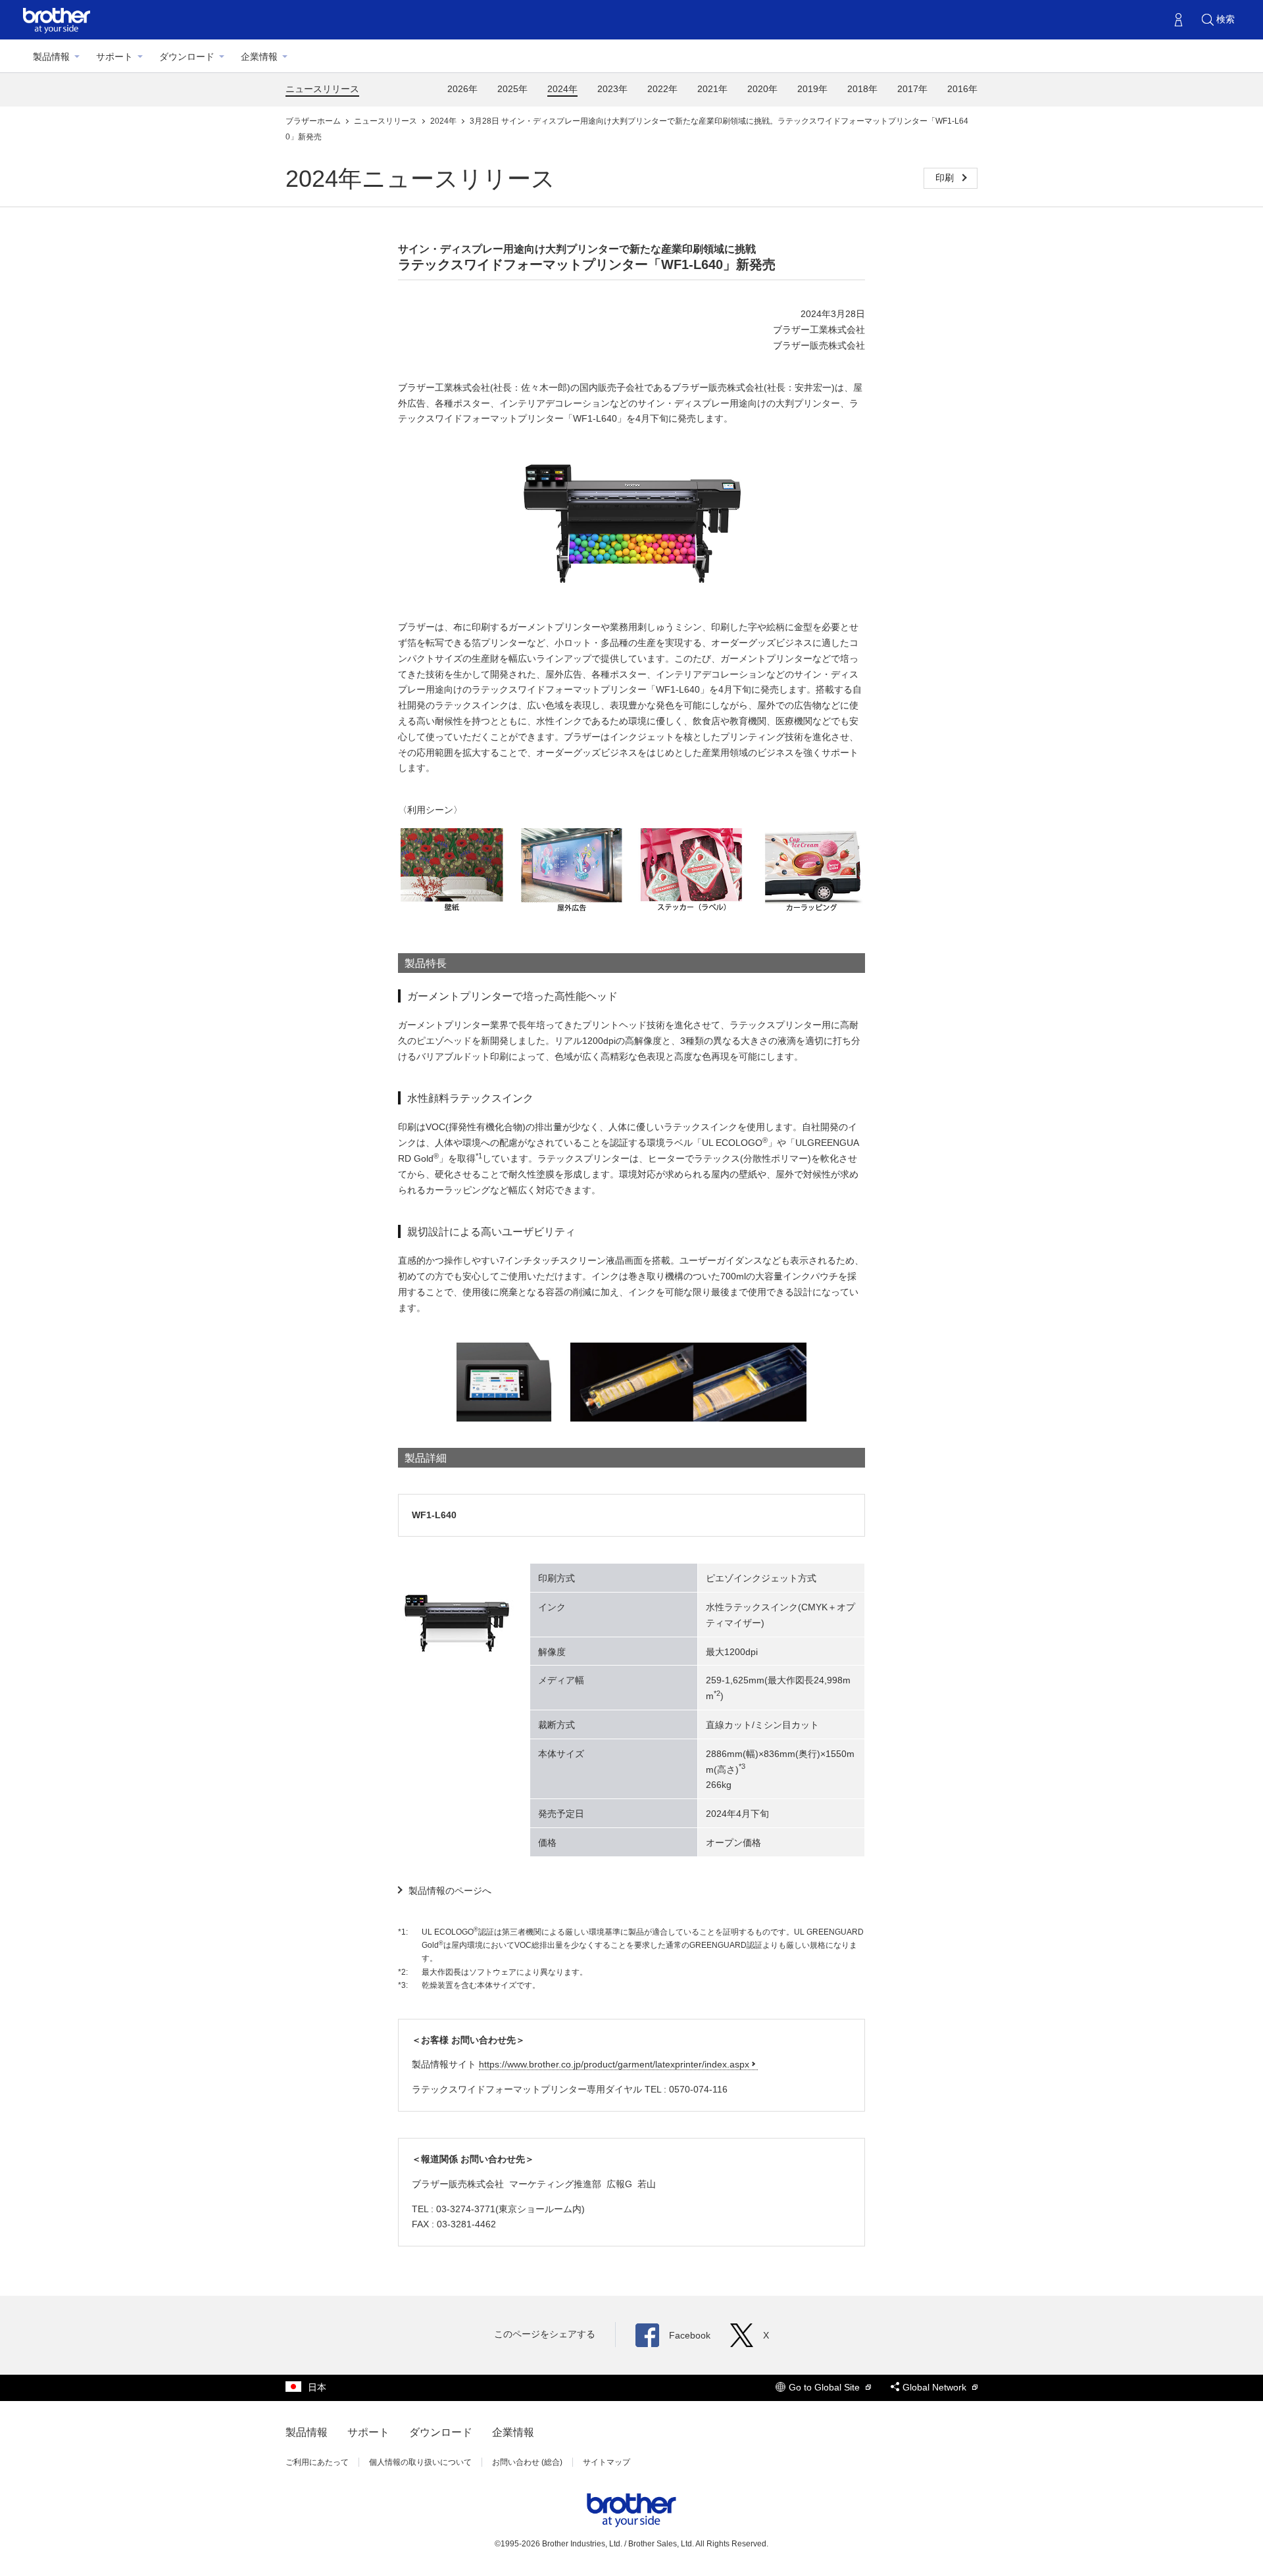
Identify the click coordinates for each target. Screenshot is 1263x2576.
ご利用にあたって (317, 2462)
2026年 (462, 89)
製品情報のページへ (450, 1891)
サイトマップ (607, 2462)
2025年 (512, 89)
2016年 (962, 89)
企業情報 (259, 57)
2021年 (712, 89)
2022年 (662, 89)
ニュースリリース (322, 89)
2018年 (862, 89)
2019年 (812, 89)
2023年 (612, 89)
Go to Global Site (826, 2387)
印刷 (946, 178)
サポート (114, 57)
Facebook (690, 2335)
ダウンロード (187, 57)
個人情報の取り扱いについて (420, 2462)
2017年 (912, 89)
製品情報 (51, 57)
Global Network (936, 2387)
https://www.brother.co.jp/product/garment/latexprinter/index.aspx (614, 2064)
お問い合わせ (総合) (527, 2462)
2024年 (562, 89)
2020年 (762, 89)
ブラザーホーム (314, 121)
